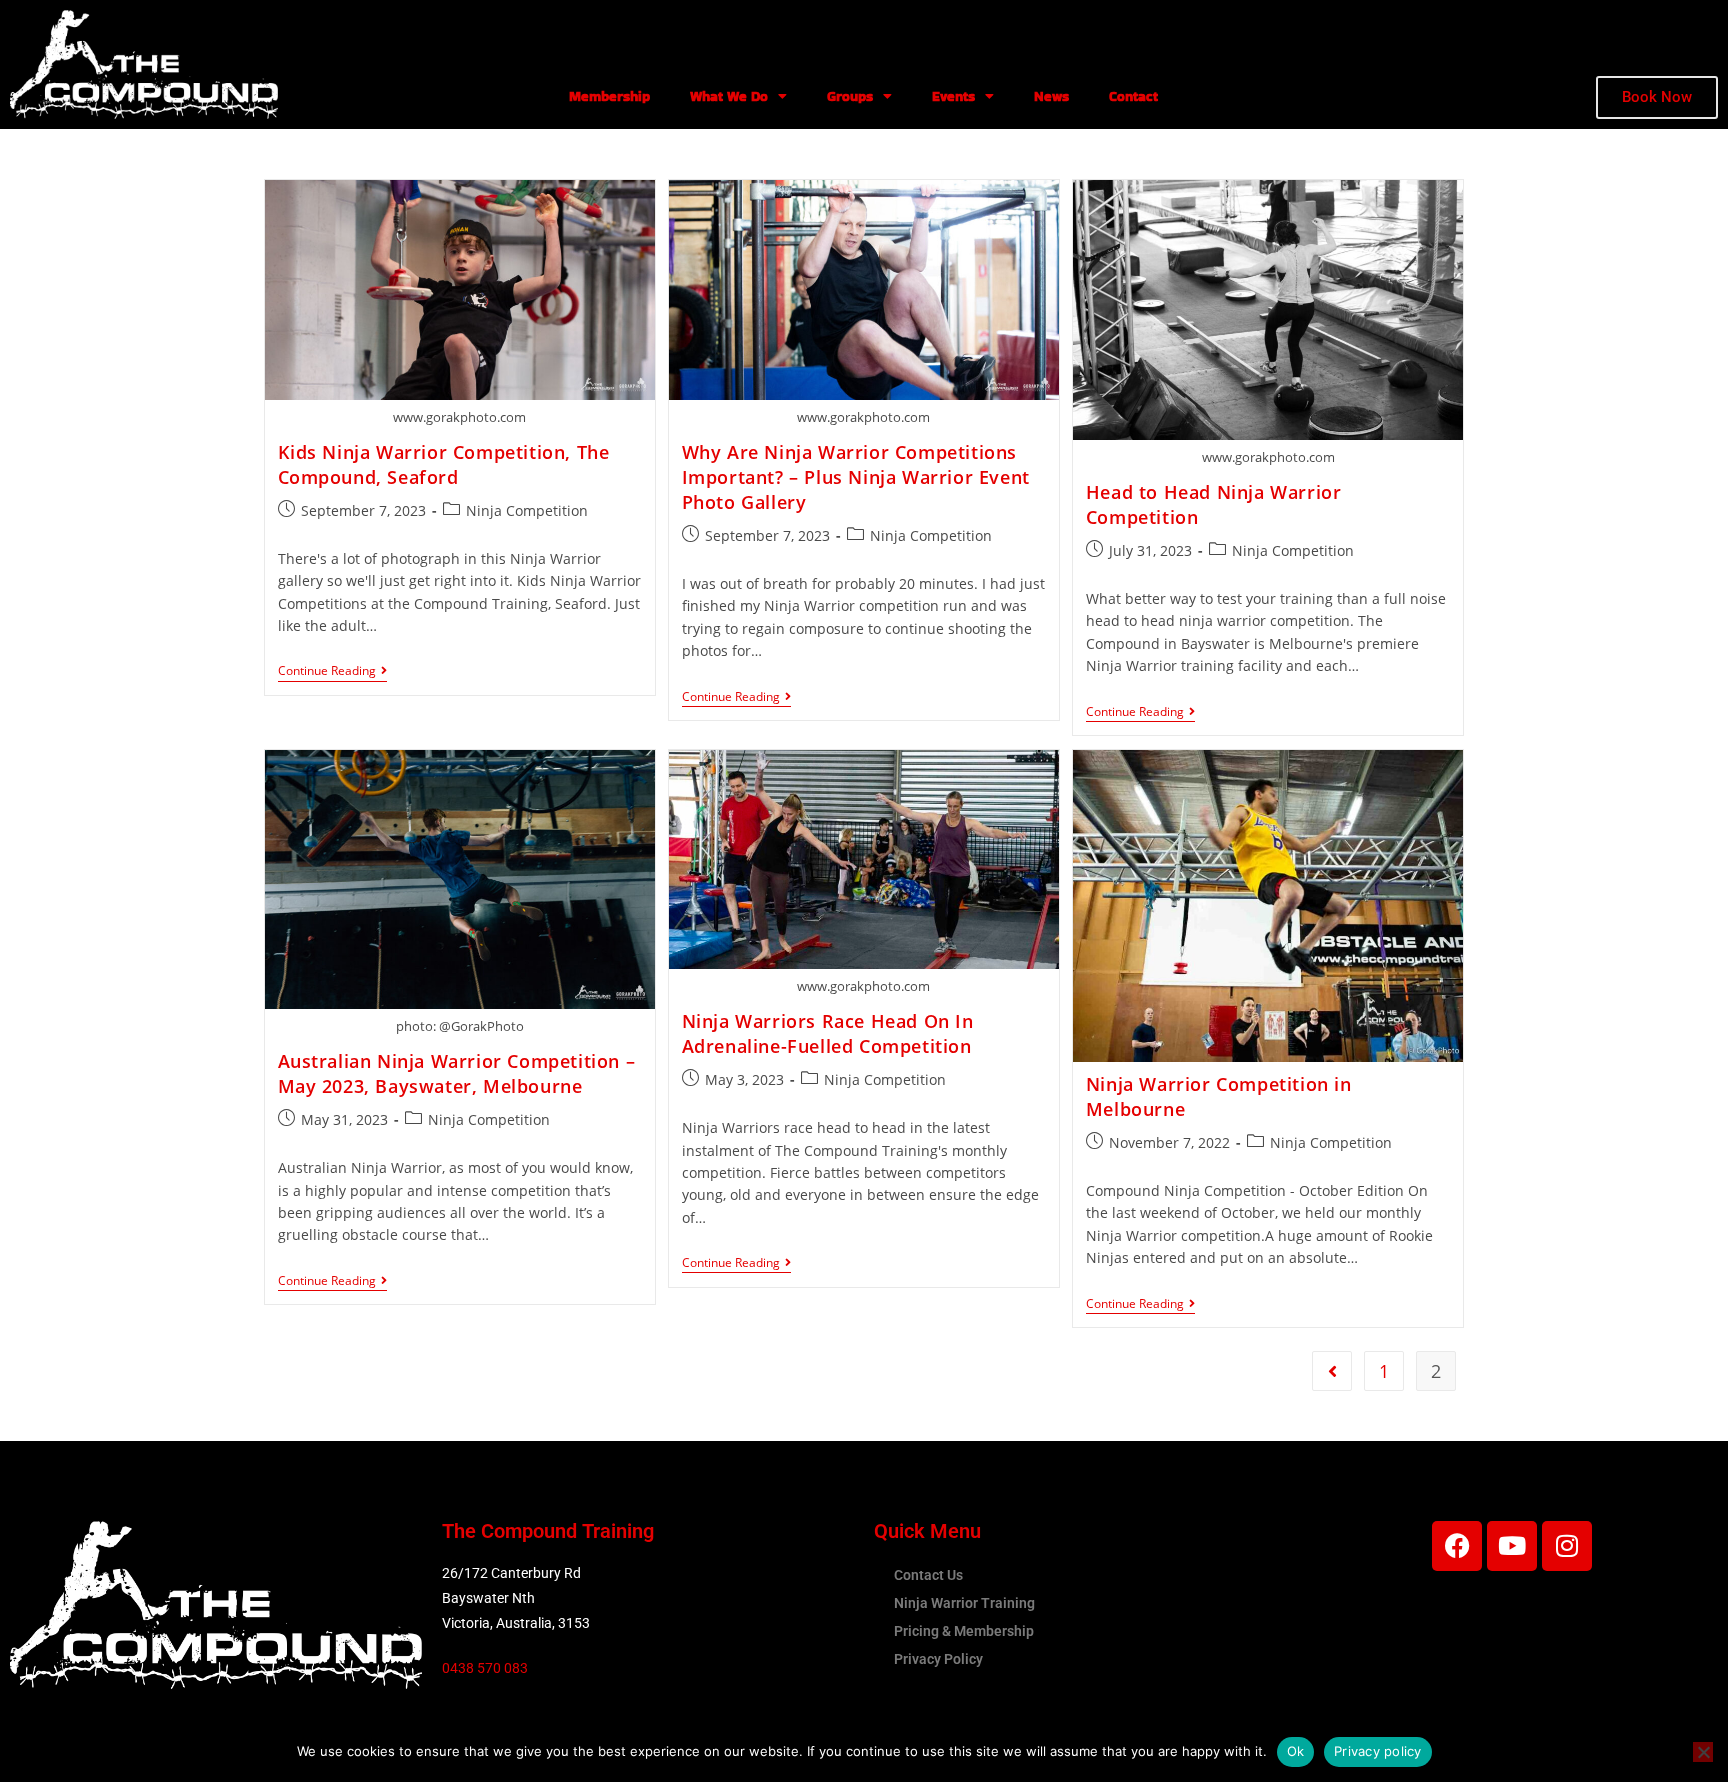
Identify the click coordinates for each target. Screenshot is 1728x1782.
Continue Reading (332, 671)
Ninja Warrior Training (964, 1603)
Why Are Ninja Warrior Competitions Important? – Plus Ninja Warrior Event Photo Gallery (856, 477)
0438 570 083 (485, 1668)
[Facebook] (1457, 1546)
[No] (1703, 1752)
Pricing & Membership (964, 1631)
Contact (1133, 96)
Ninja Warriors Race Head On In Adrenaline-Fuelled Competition (828, 1033)
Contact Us (928, 1575)
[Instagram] (1567, 1546)
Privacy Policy (938, 1659)
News (1051, 96)
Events (953, 96)
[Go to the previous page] (1332, 1371)
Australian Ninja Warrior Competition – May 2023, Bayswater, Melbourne (457, 1073)
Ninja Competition (527, 510)
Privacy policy (1378, 1751)
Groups (850, 96)
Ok (1296, 1751)
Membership (609, 96)
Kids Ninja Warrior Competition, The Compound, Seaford (444, 464)
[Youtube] (1512, 1546)
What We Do (729, 96)
